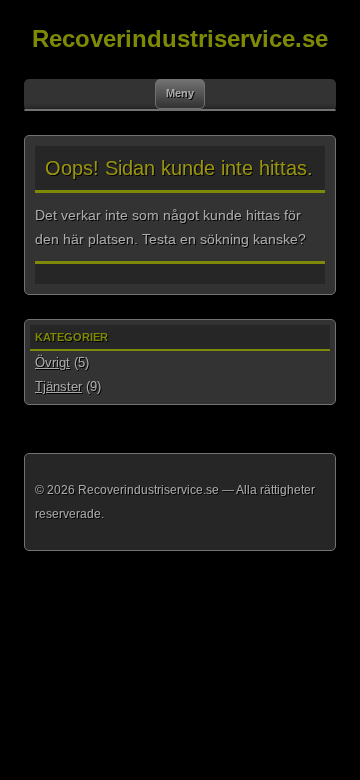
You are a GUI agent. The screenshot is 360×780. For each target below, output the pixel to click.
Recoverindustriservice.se (180, 38)
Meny (180, 93)
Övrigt (52, 362)
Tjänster (58, 386)
